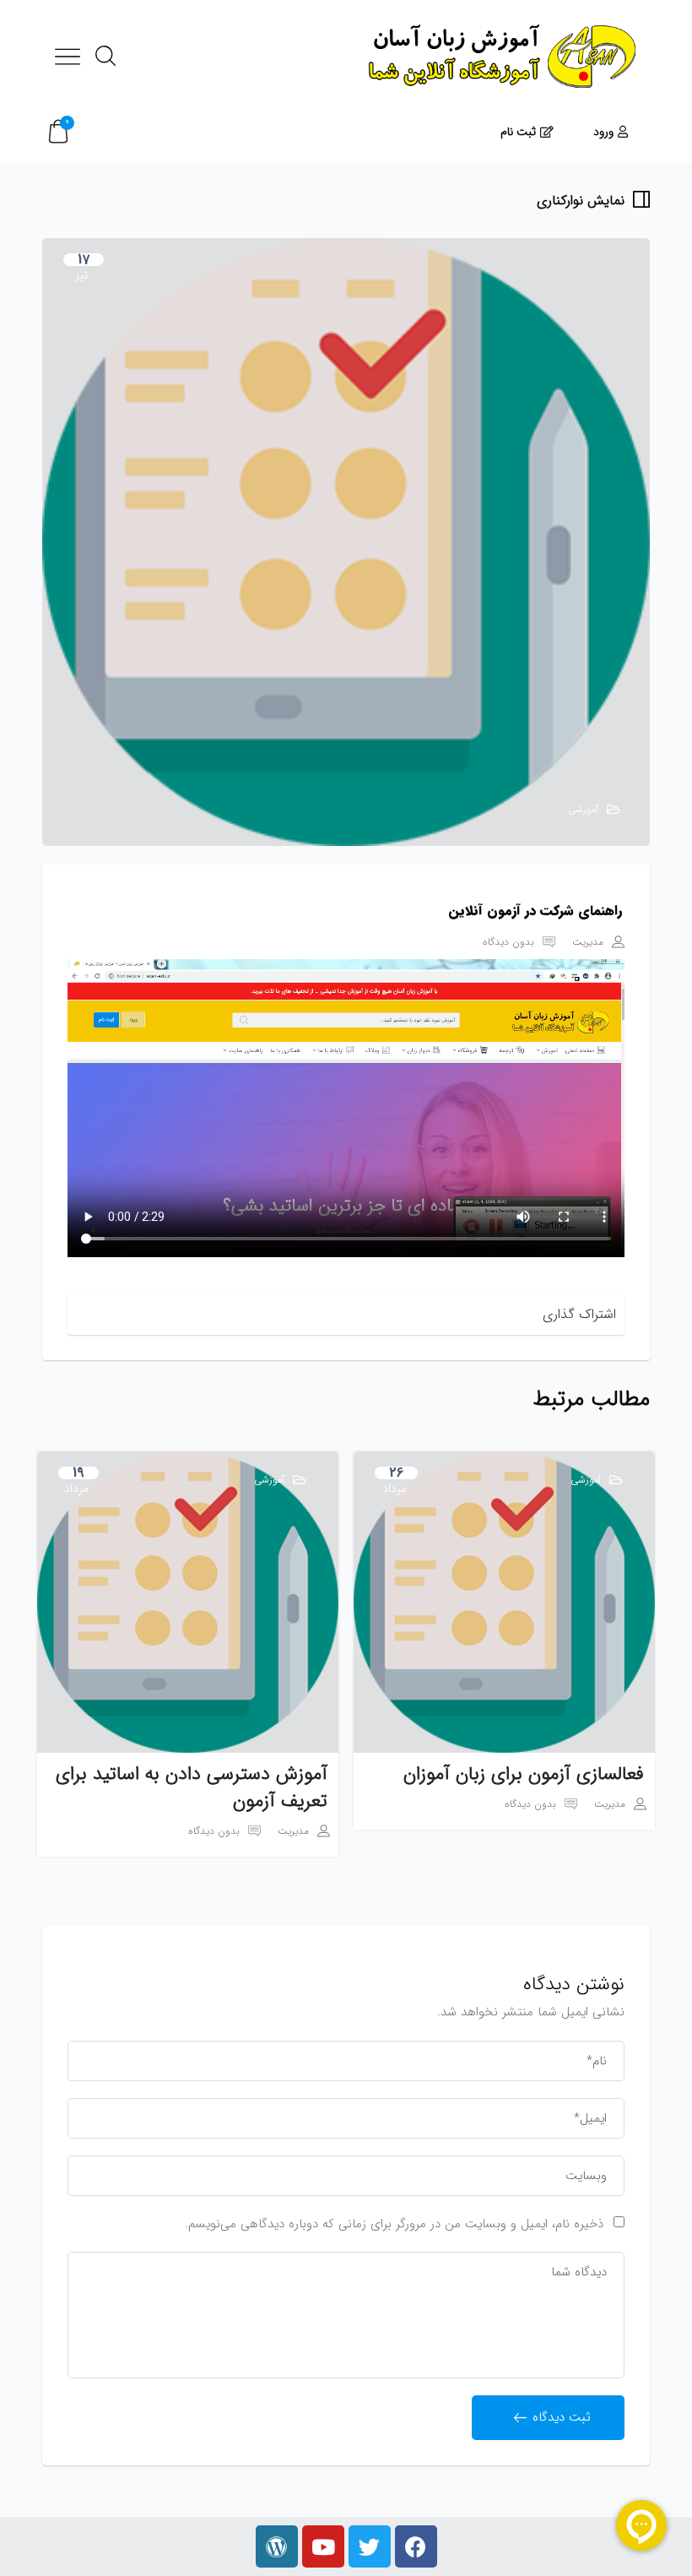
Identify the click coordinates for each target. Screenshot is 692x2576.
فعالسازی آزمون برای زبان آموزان (524, 1774)
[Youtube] (323, 2546)
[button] (58, 132)
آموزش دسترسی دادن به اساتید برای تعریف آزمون (192, 1787)
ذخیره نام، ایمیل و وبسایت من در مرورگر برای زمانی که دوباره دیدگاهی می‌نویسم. (394, 2224)
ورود (603, 132)
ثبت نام (518, 132)
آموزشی (583, 809)
